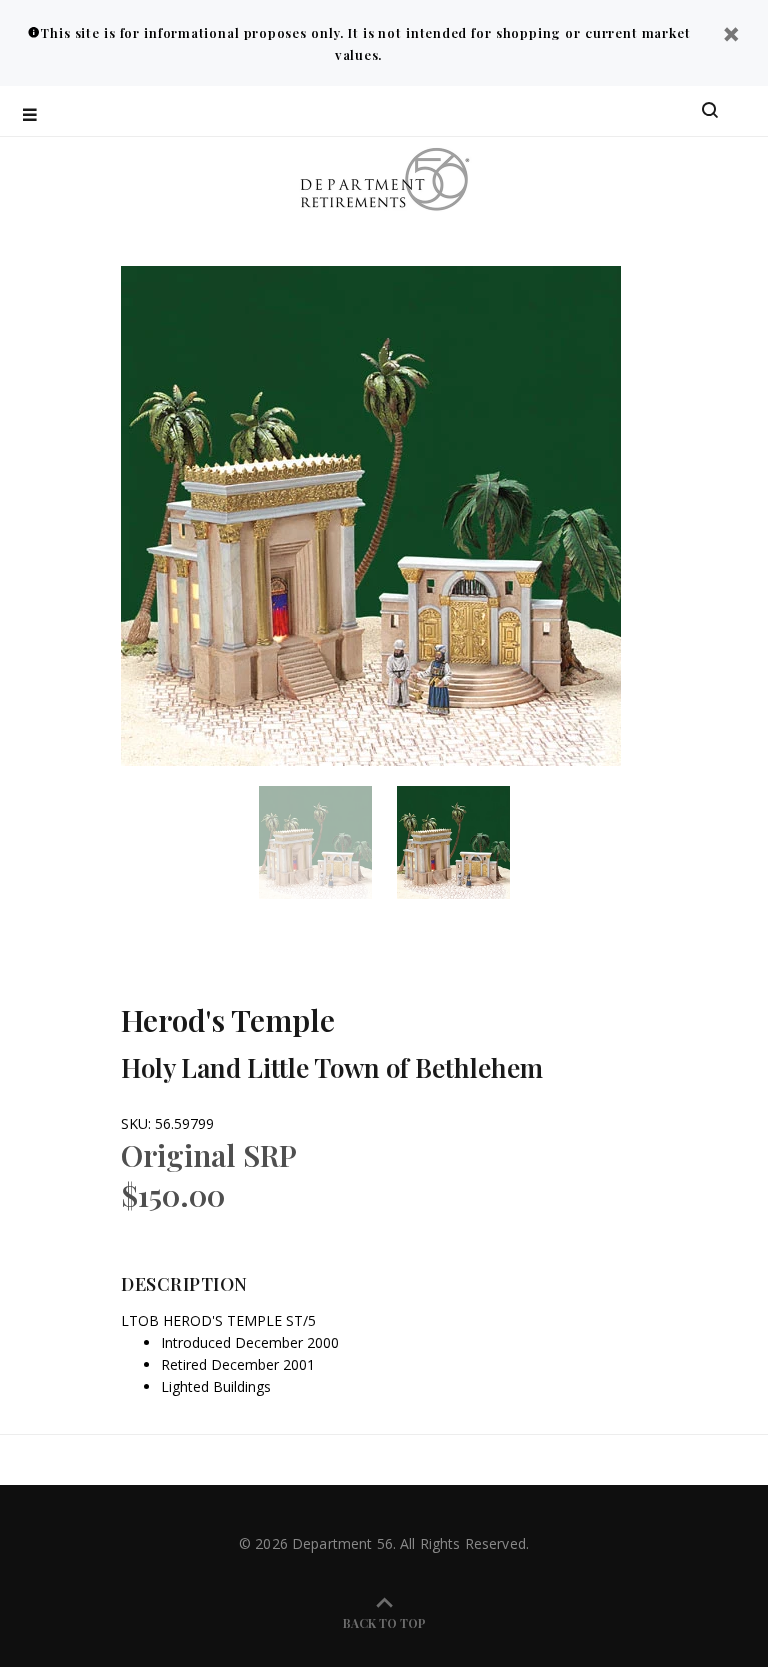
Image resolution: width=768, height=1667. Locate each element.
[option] (328, 842)
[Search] (710, 111)
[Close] (731, 36)
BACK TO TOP (384, 1623)
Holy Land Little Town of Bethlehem (332, 1067)
